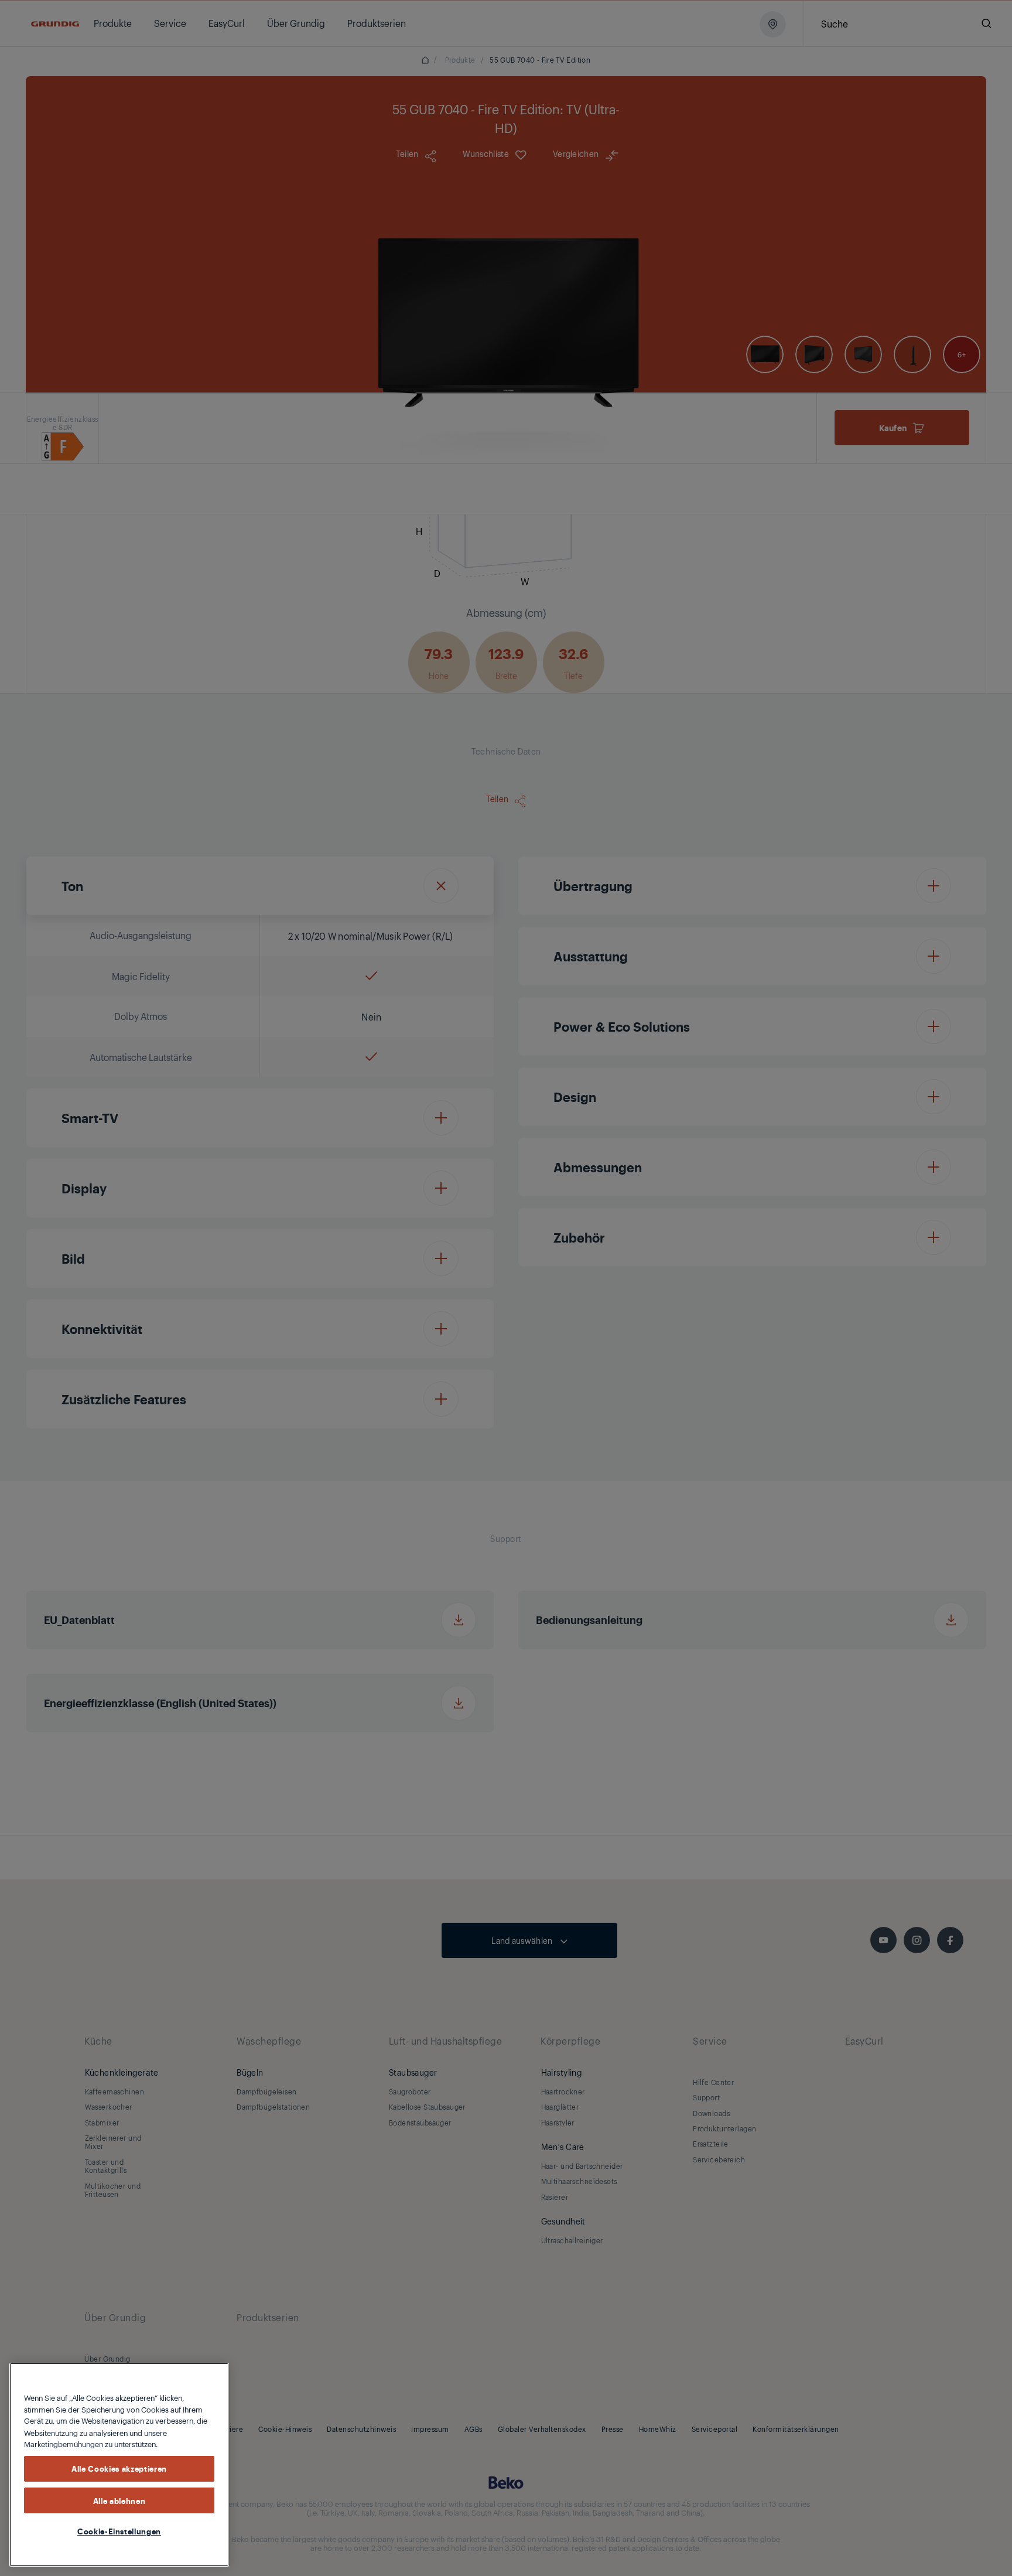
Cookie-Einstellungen (119, 2531)
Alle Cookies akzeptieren (119, 2468)
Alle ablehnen (119, 2500)
